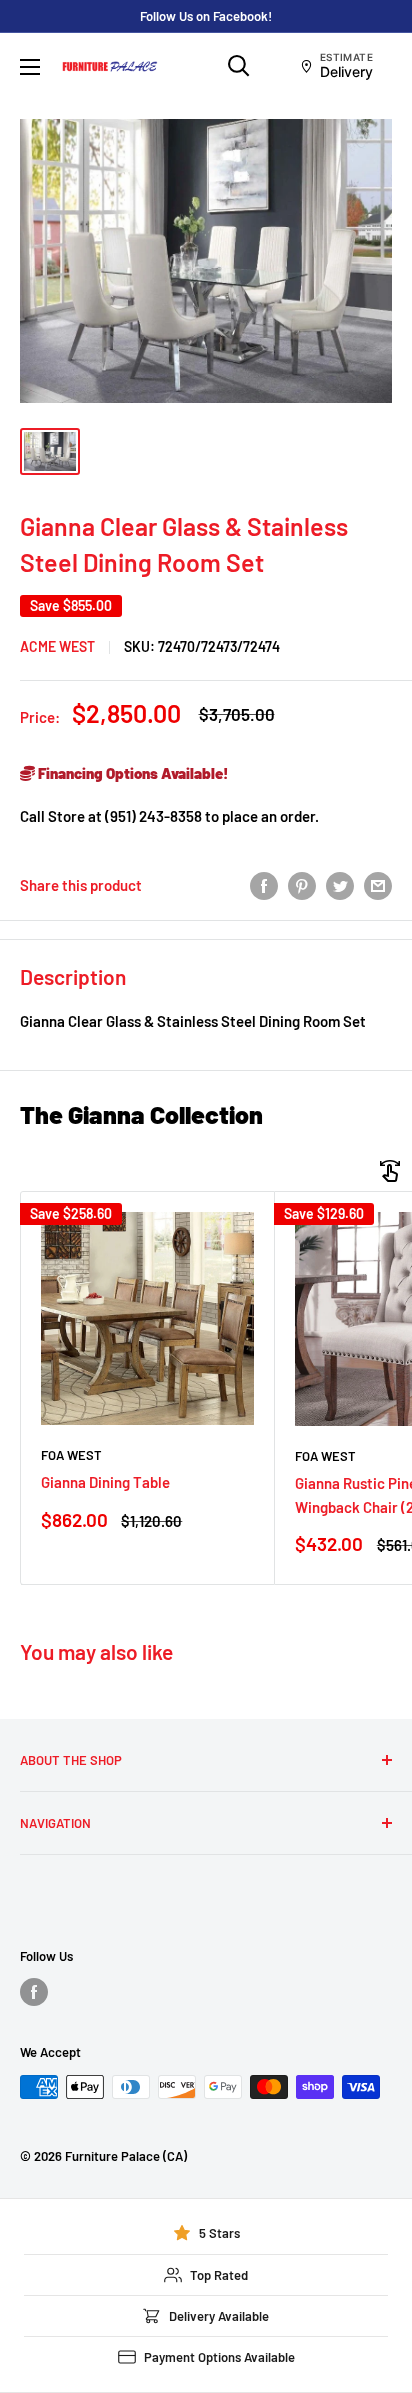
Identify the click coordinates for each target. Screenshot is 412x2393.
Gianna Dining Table (105, 1482)
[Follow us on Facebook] (34, 1992)
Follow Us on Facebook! (206, 16)
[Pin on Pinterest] (302, 885)
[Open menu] (30, 67)
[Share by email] (378, 885)
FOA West (71, 1455)
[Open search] (239, 66)
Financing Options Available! (131, 773)
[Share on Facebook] (264, 885)
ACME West (57, 646)
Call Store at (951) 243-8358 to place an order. (169, 816)
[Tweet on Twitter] (340, 885)
